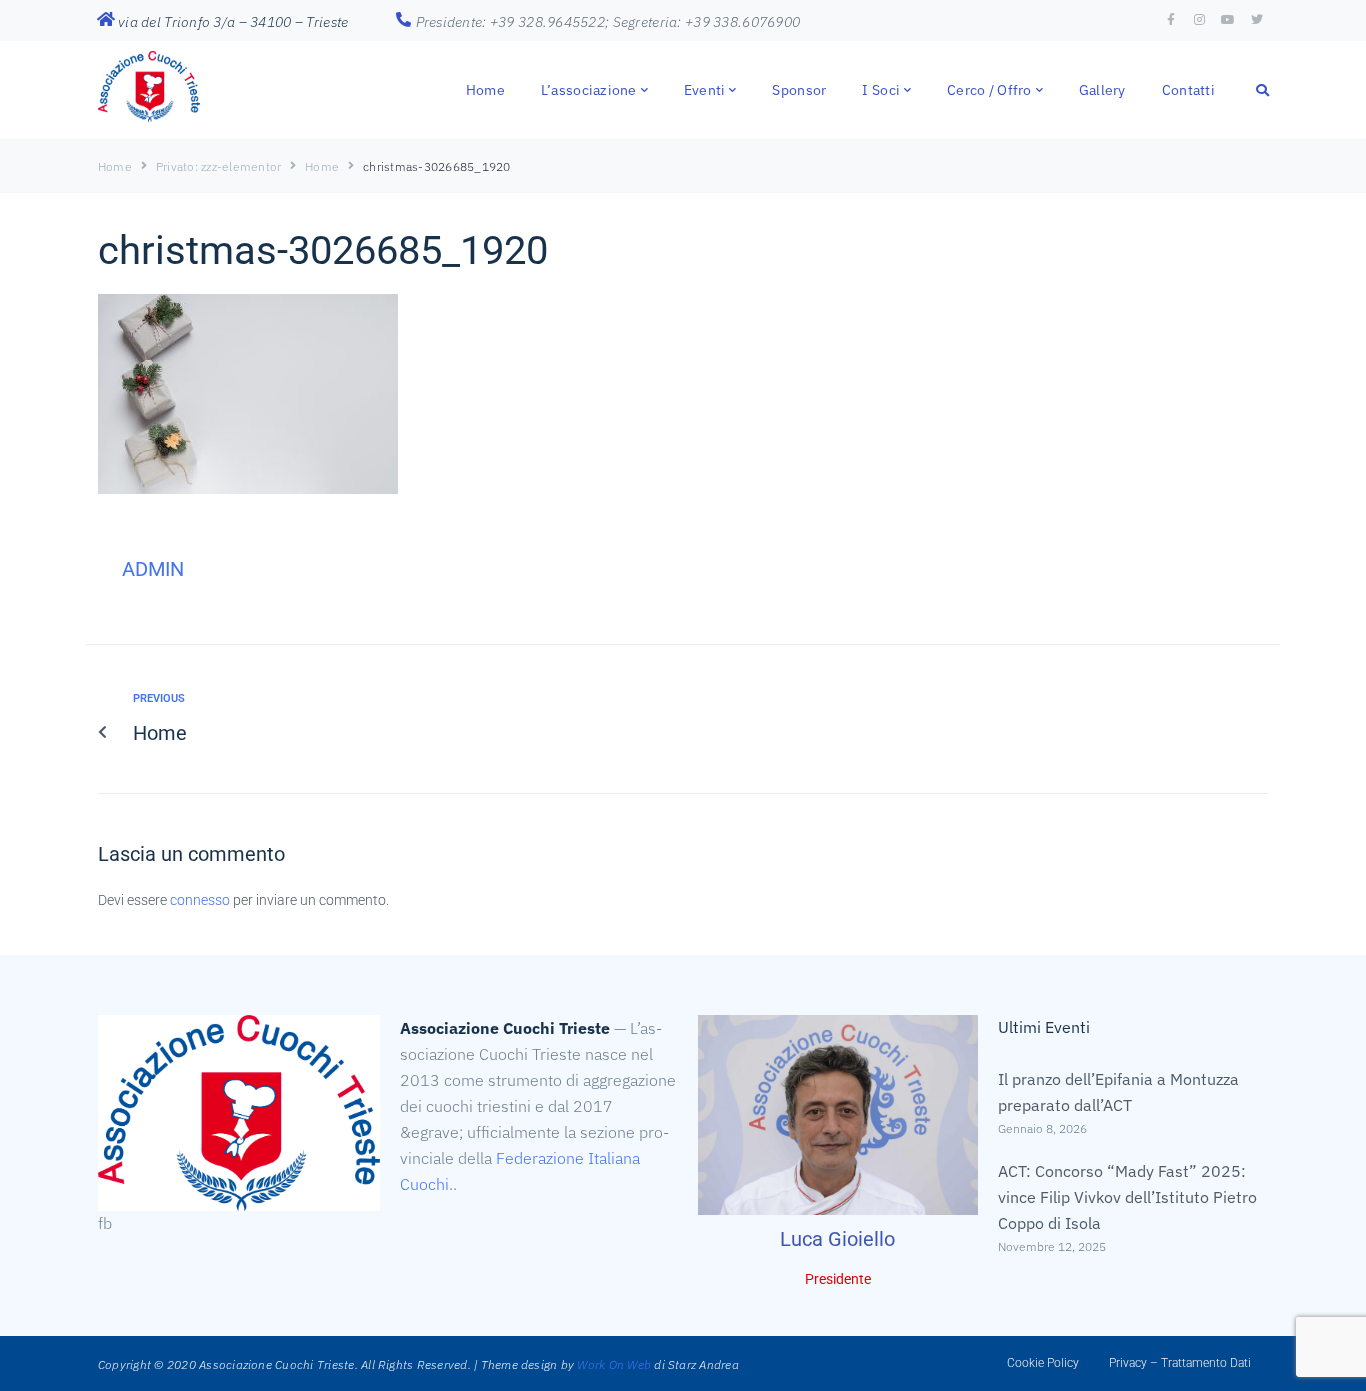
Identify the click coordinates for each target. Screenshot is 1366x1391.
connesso (200, 900)
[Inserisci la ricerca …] (1263, 89)
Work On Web (614, 1364)
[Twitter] (1257, 20)
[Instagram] (1200, 20)
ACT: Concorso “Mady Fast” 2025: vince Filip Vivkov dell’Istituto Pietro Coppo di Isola (1127, 1197)
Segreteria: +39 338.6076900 (707, 22)
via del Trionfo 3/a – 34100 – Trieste (233, 22)
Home (115, 166)
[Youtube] (1228, 20)
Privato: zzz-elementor (218, 166)
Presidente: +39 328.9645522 (511, 22)
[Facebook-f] (1171, 20)
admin (153, 569)
